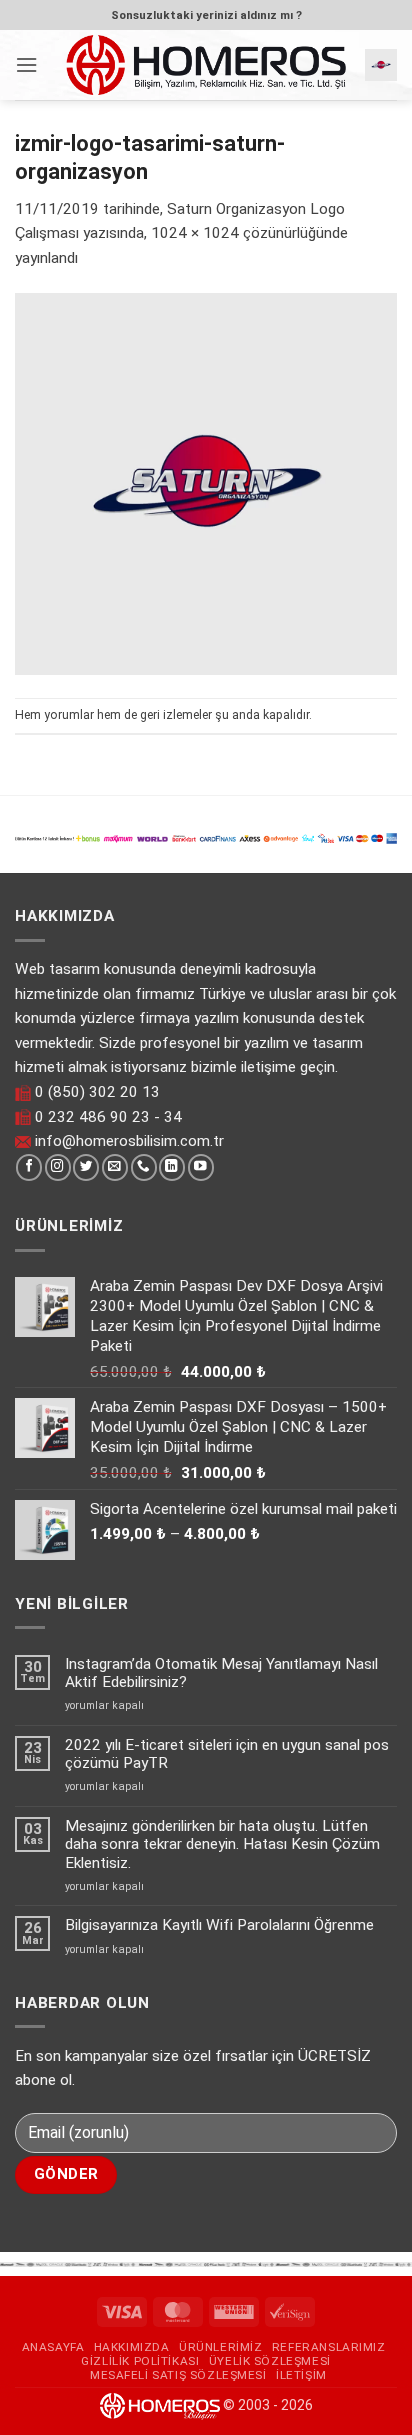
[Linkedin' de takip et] (172, 1167)
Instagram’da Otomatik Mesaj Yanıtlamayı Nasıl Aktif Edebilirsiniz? (221, 1673)
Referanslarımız (329, 2347)
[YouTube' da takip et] (201, 1167)
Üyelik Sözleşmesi (270, 2361)
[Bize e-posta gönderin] (115, 1167)
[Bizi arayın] (144, 1167)
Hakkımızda (132, 2347)
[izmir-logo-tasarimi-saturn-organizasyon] (206, 483)
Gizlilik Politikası (140, 2361)
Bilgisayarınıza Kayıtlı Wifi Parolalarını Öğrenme (219, 1925)
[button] (26, 65)
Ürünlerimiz (220, 2347)
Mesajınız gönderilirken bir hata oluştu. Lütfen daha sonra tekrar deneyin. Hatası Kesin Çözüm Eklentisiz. (222, 1844)
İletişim (301, 2375)
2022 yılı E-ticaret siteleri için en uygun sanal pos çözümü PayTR (227, 1754)
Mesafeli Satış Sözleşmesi (178, 2375)
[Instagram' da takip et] (58, 1167)
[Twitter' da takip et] (86, 1167)
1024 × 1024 (195, 233)
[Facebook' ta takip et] (29, 1167)
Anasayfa (53, 2347)
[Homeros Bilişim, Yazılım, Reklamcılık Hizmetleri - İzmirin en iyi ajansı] (206, 64)
